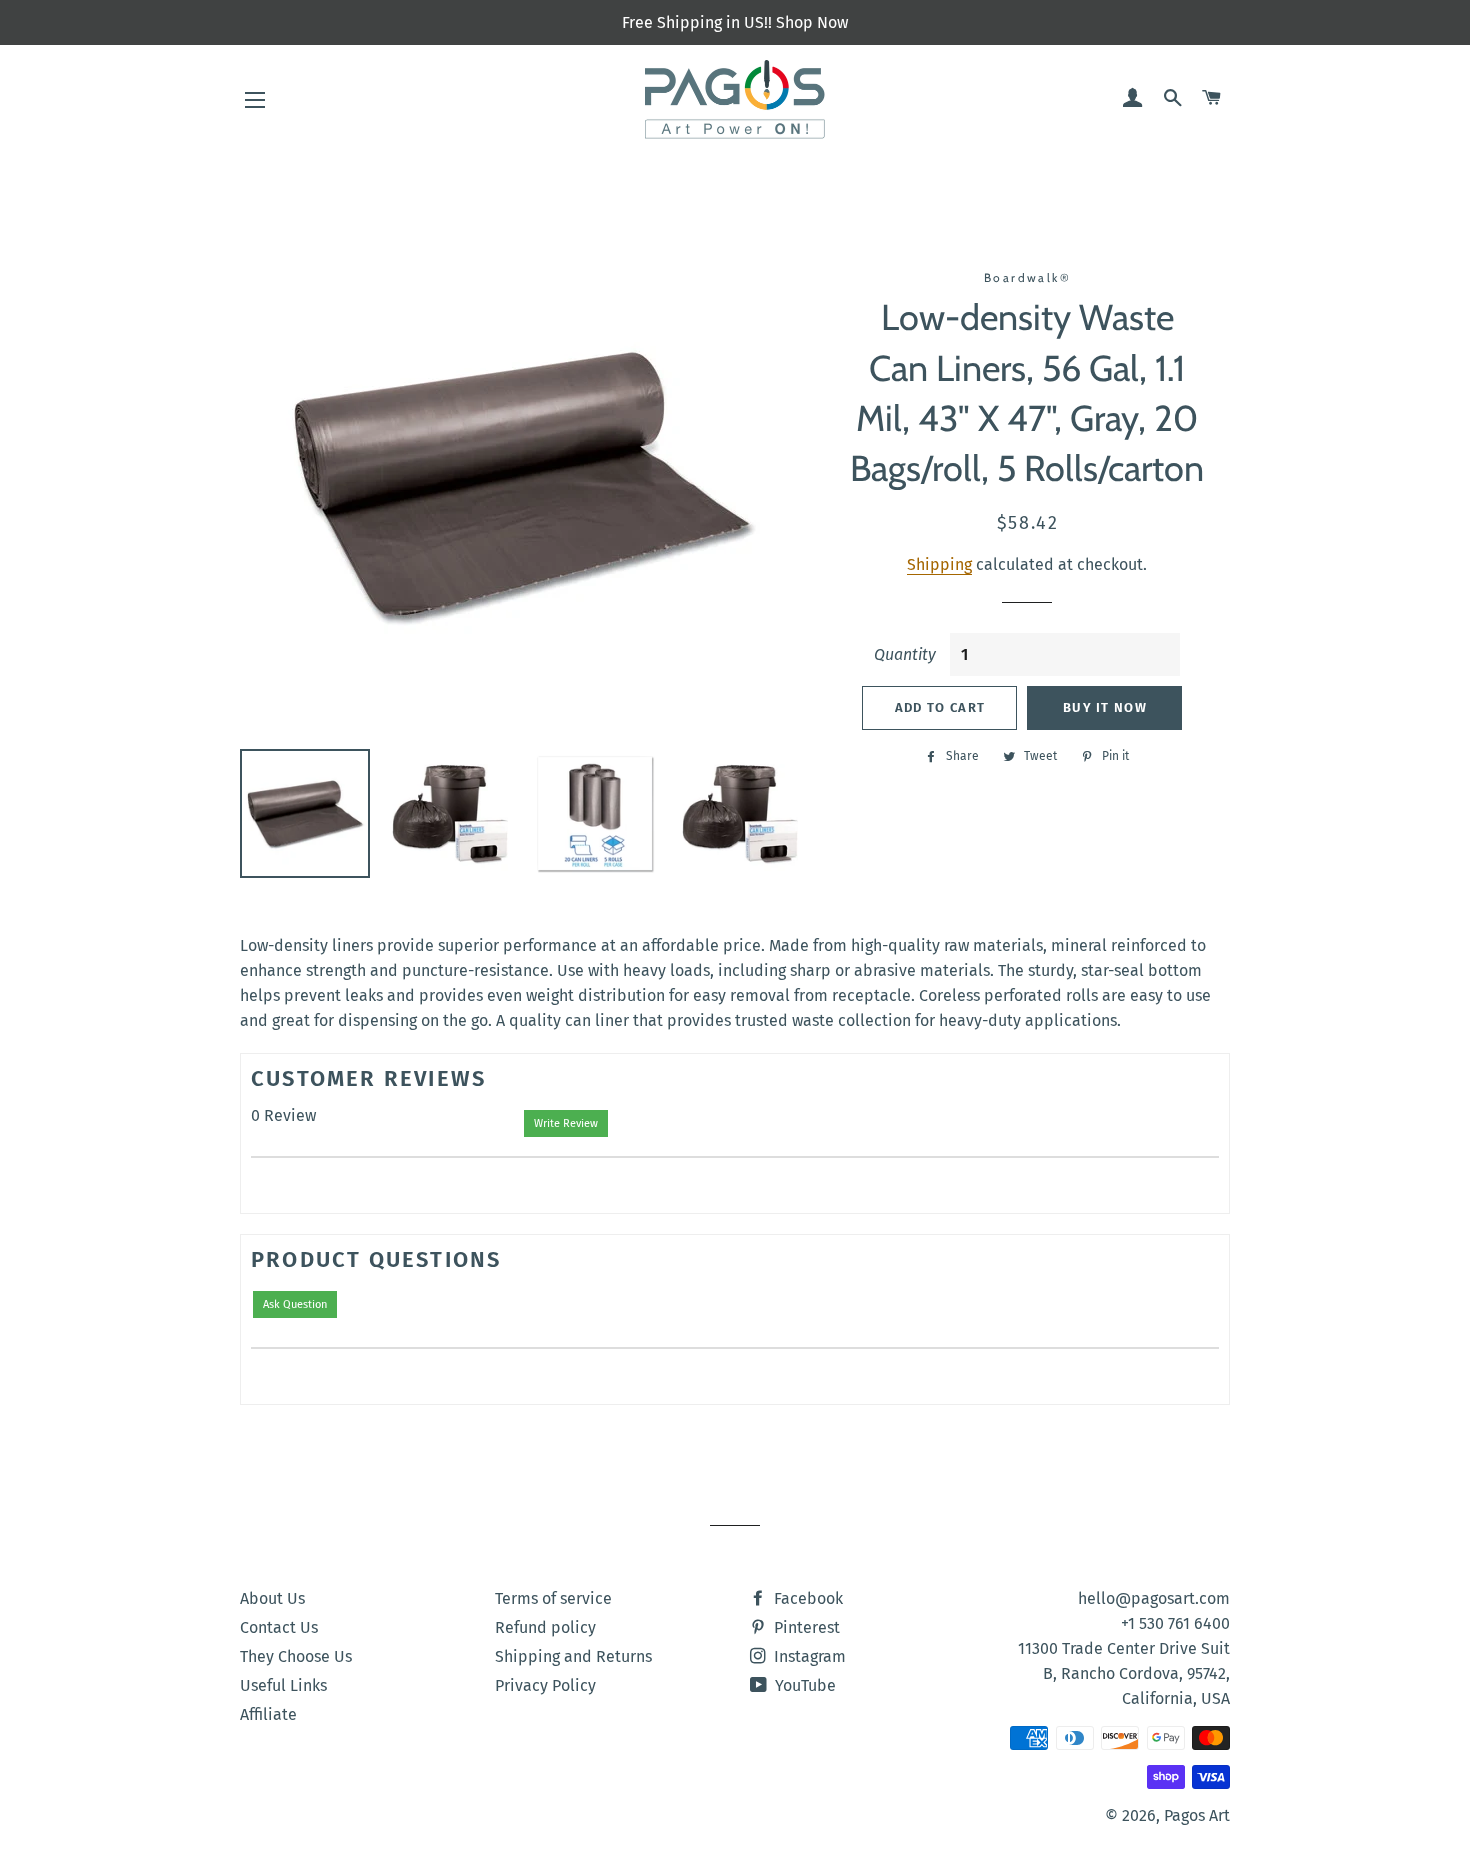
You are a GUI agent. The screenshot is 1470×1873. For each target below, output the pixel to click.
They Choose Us (296, 1656)
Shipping (939, 564)
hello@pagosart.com (1154, 1598)
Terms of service (553, 1598)
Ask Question (295, 1304)
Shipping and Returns (573, 1656)
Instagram (808, 1656)
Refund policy (545, 1627)
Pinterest (805, 1627)
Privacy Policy (545, 1685)
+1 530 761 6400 (1175, 1623)
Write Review (566, 1123)
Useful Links (283, 1685)
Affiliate (268, 1714)
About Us (272, 1598)
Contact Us (279, 1627)
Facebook (806, 1598)
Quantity (905, 654)
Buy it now (1105, 707)
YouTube (803, 1685)
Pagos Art (1197, 1815)
